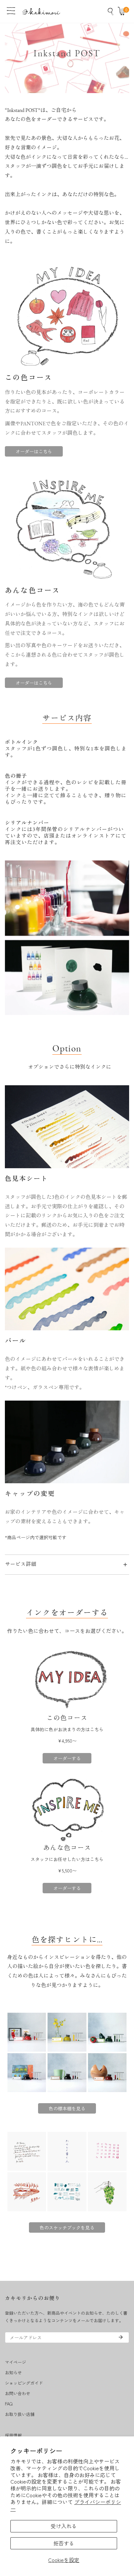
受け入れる (64, 2526)
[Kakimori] (41, 11)
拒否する (64, 2543)
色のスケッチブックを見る (67, 2227)
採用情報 (13, 2435)
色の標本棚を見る (67, 2108)
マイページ (15, 2362)
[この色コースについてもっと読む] (67, 1680)
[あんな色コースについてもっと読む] (67, 1810)
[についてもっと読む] (67, 2052)
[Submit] (121, 2337)
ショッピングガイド (24, 2383)
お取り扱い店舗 (20, 2414)
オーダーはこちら (34, 451)
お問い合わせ (18, 2393)
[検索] (111, 11)
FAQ (9, 2404)
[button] (123, 11)
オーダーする (67, 1758)
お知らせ (13, 2372)
